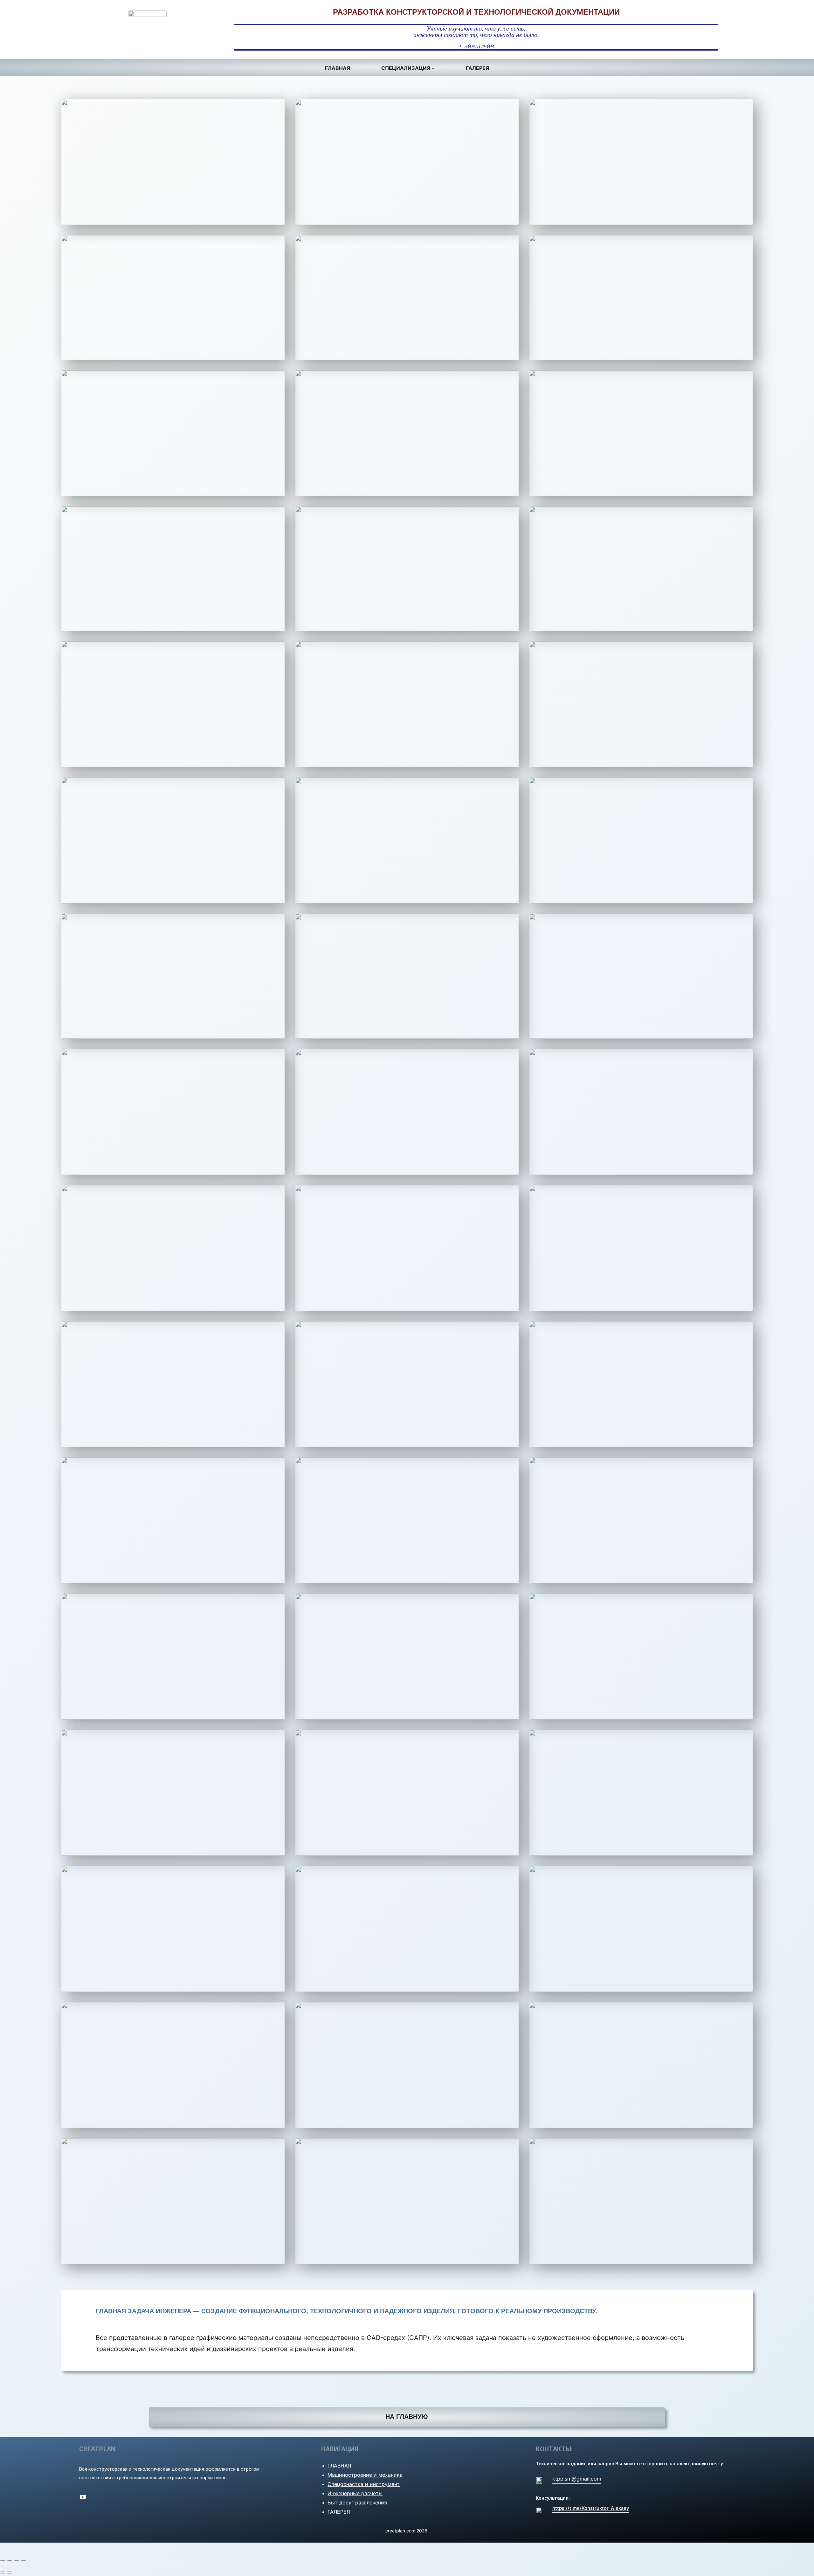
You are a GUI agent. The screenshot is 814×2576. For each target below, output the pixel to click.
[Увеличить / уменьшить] (24, 2561)
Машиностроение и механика (365, 2475)
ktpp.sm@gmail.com (577, 2479)
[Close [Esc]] (3, 2561)
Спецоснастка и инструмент (364, 2484)
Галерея (339, 2512)
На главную (407, 2417)
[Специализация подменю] (433, 68)
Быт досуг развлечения (357, 2503)
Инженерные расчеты (355, 2493)
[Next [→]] (10, 2573)
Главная (339, 2466)
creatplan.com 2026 (406, 2531)
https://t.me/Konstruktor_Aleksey (591, 2508)
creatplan (97, 2449)
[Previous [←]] (3, 2573)
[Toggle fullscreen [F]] (17, 2561)
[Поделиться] (10, 2561)
